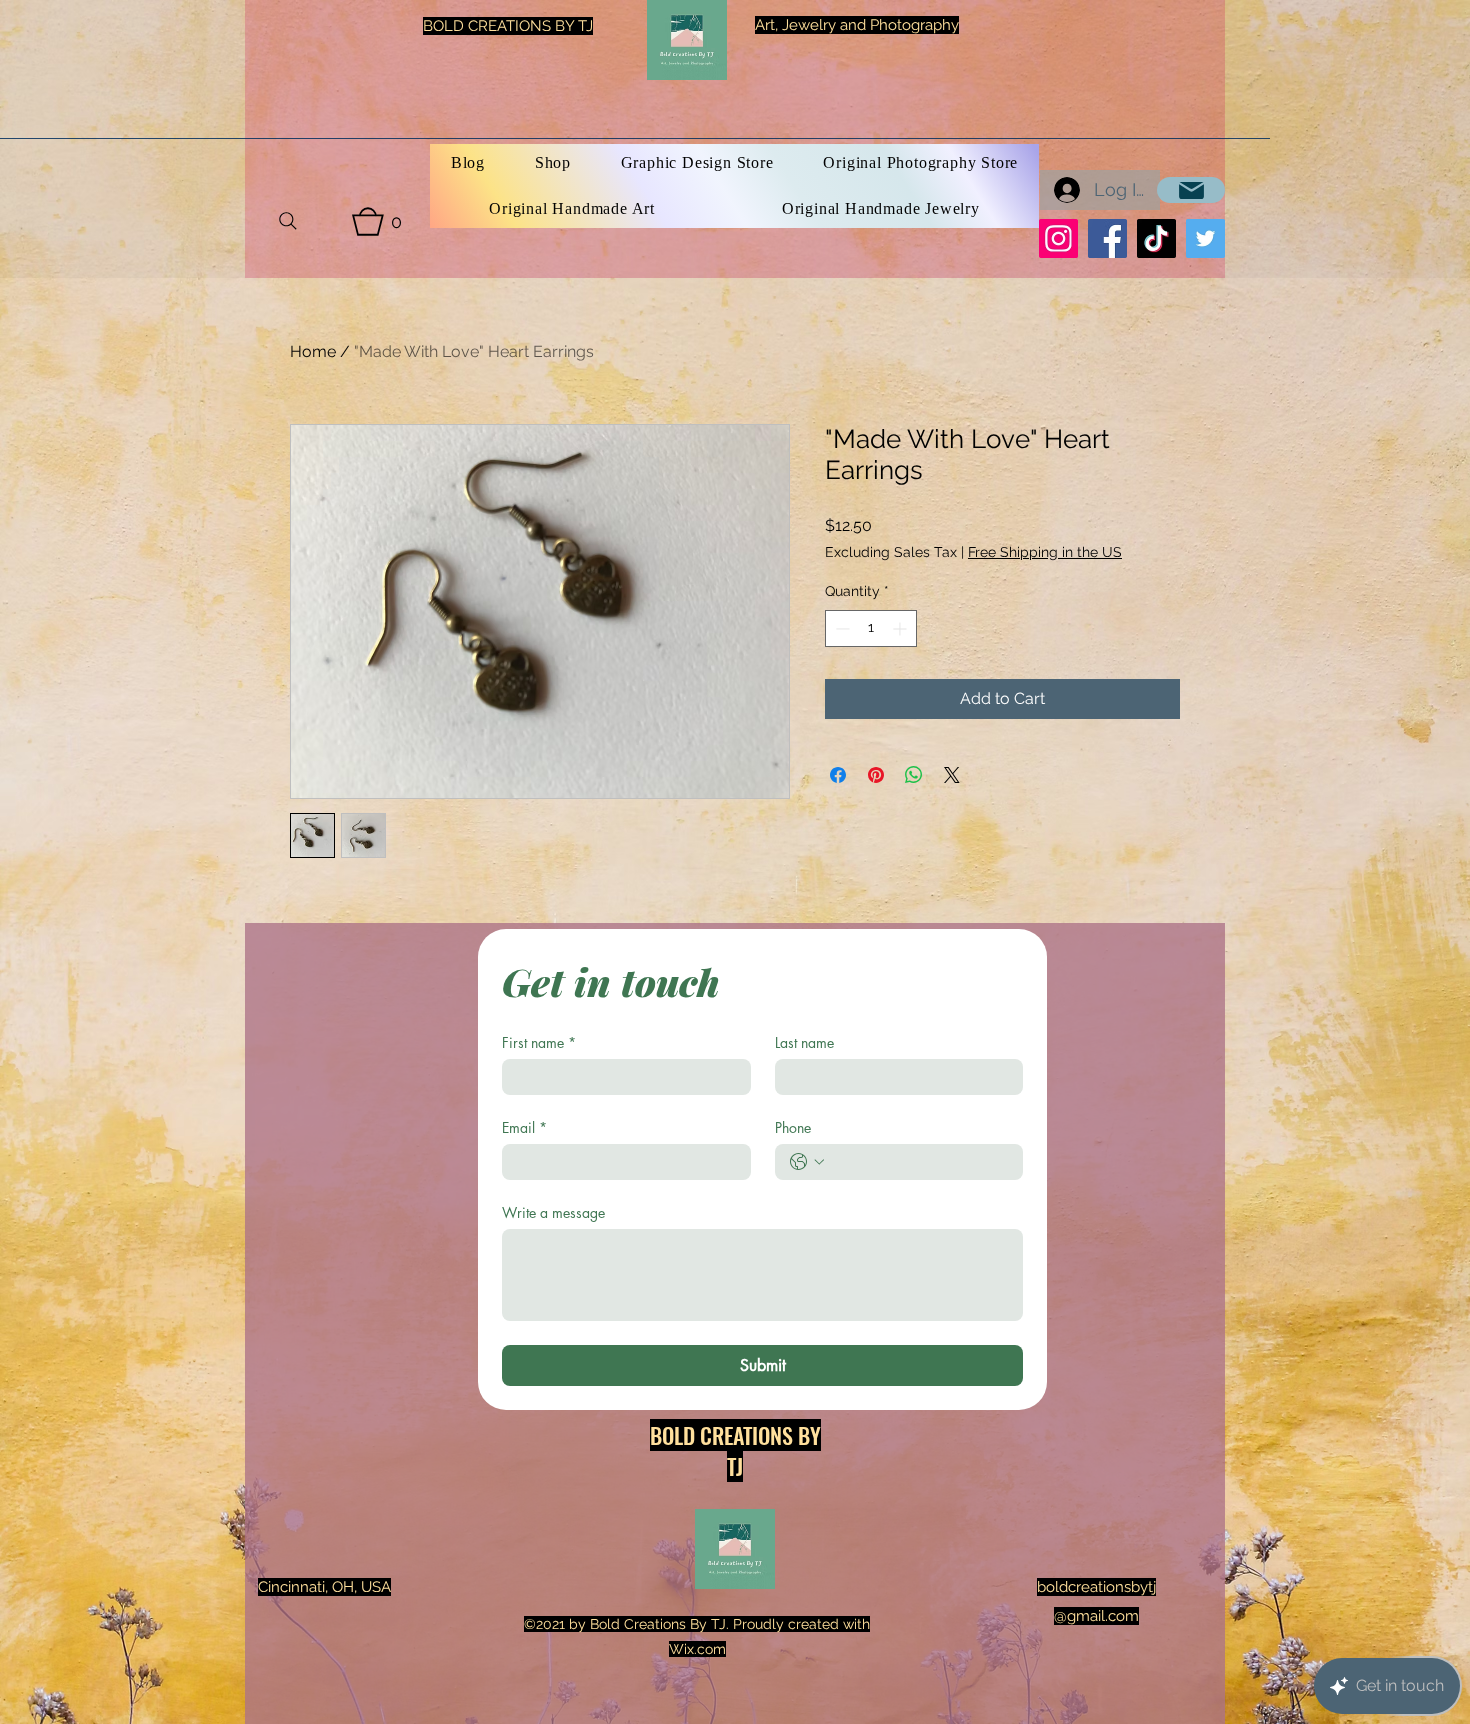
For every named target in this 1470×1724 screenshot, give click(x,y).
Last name (804, 1042)
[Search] (288, 221)
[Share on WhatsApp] (914, 775)
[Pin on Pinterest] (876, 775)
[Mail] (1191, 190)
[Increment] (901, 628)
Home (313, 351)
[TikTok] (1156, 238)
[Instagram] (1058, 238)
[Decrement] (840, 628)
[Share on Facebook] (838, 775)
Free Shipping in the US (1045, 552)
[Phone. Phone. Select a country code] (807, 1162)
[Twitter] (1205, 238)
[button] (377, 221)
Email (524, 1127)
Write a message (553, 1212)
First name (539, 1042)
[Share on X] (952, 775)
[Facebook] (1107, 238)
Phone (793, 1127)
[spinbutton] (871, 628)
